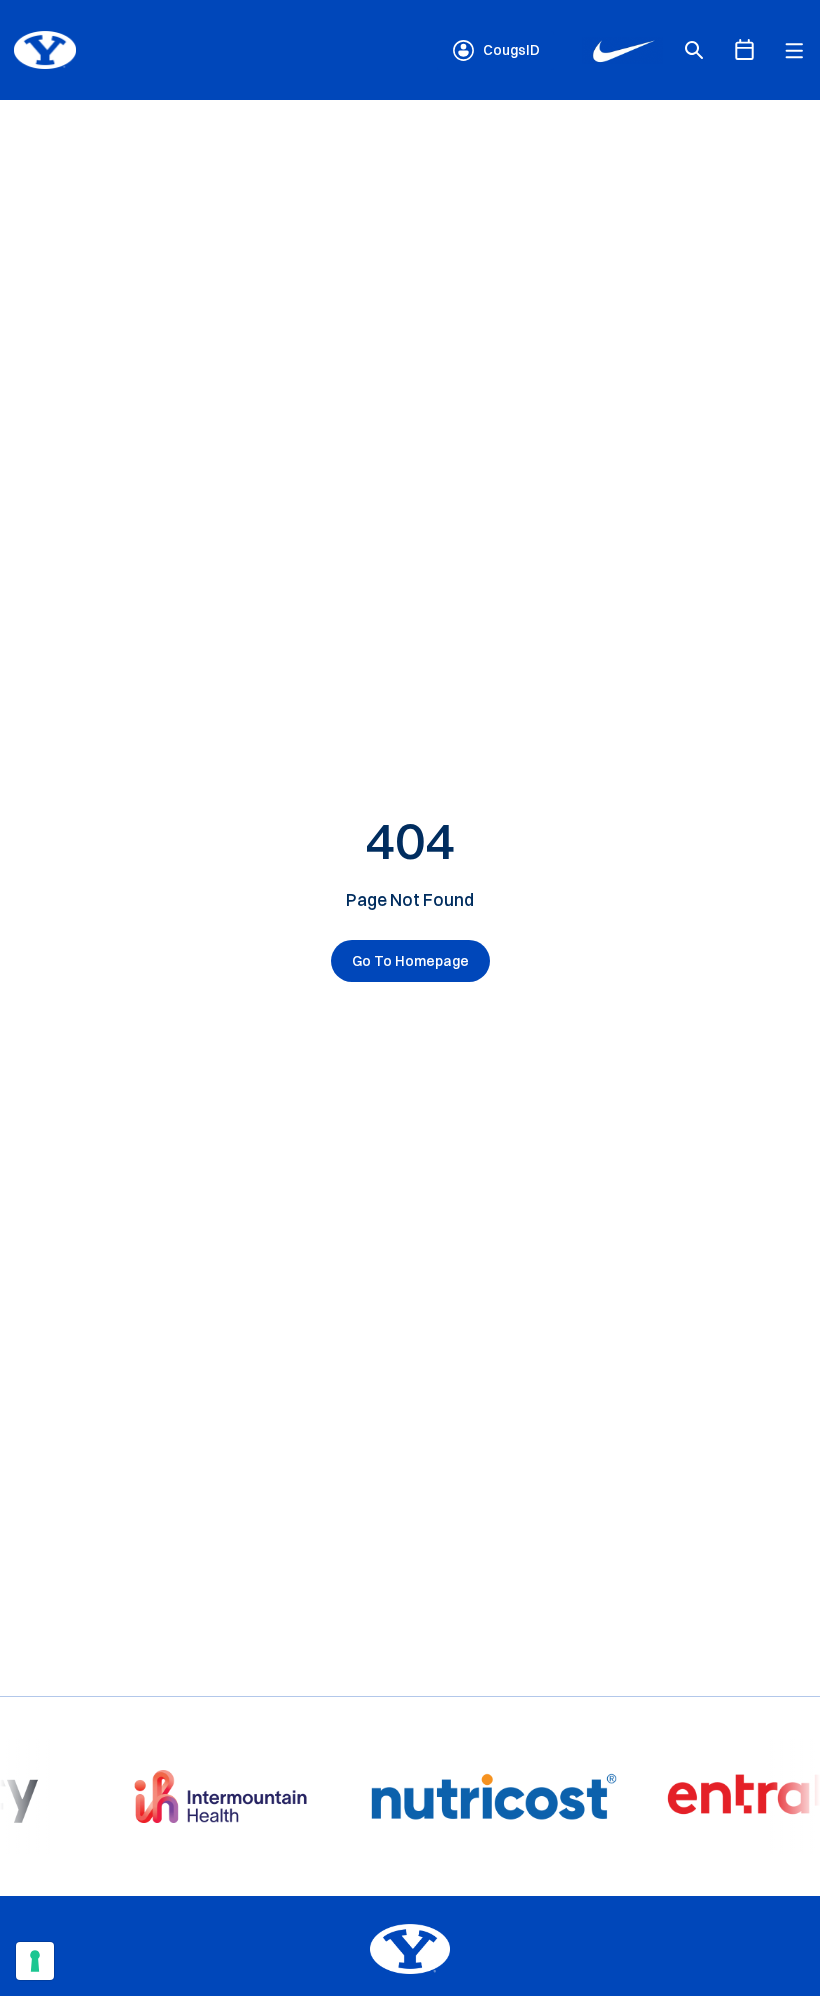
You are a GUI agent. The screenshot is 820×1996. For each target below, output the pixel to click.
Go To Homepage (410, 961)
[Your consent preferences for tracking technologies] (35, 1961)
